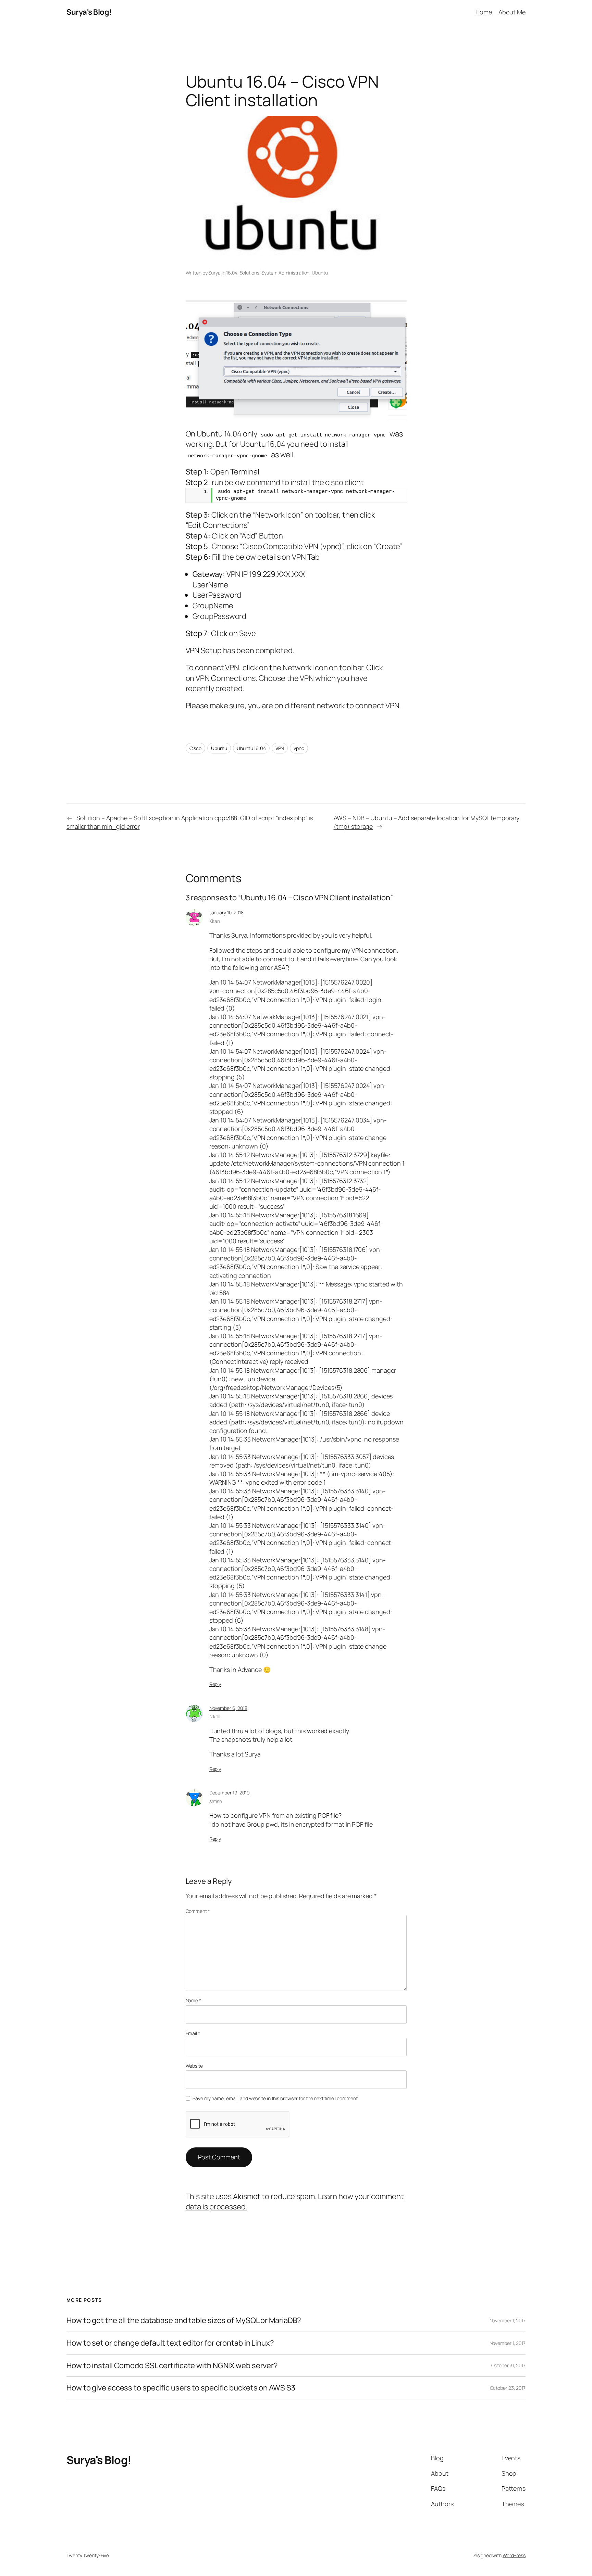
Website (194, 2066)
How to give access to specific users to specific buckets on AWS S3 (181, 2388)
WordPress (514, 2555)
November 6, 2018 (228, 1708)
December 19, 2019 (230, 1793)
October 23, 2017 (508, 2388)
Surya (214, 273)
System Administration (285, 273)
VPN (280, 748)
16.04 (232, 273)
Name (193, 2000)
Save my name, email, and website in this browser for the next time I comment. (275, 2098)
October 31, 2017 (508, 2365)
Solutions (250, 273)
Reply (215, 1684)
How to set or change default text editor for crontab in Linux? (170, 2343)
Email (193, 2033)
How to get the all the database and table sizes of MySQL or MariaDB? (184, 2320)
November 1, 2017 (508, 2320)
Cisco (196, 748)
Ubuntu (320, 273)
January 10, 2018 (226, 912)
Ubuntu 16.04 (251, 748)
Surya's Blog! (89, 12)
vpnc (299, 748)
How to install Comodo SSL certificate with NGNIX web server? (172, 2366)
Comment (198, 1911)
